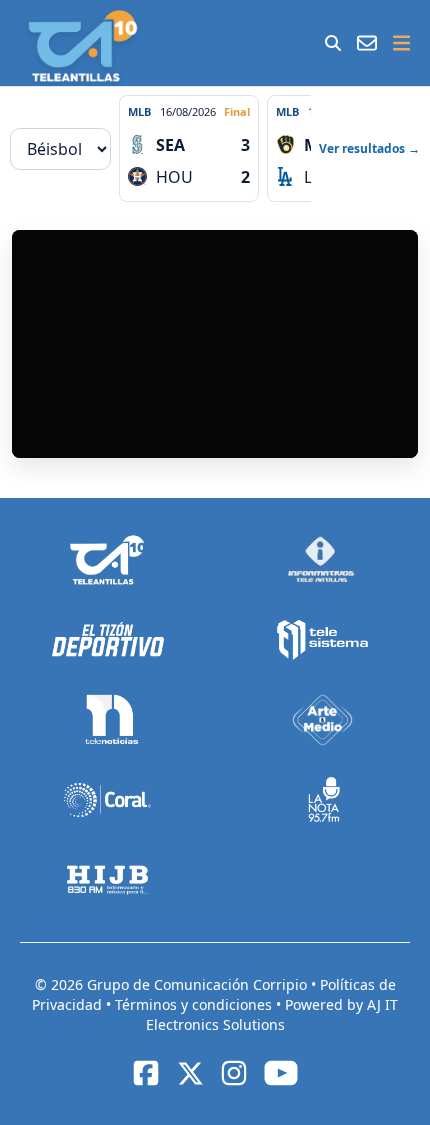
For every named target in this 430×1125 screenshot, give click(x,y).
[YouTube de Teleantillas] (281, 1073)
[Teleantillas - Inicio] (82, 46)
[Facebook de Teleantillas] (146, 1073)
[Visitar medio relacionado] (107, 560)
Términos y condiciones (195, 1004)
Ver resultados (369, 148)
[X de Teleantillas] (190, 1073)
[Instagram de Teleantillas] (234, 1073)
